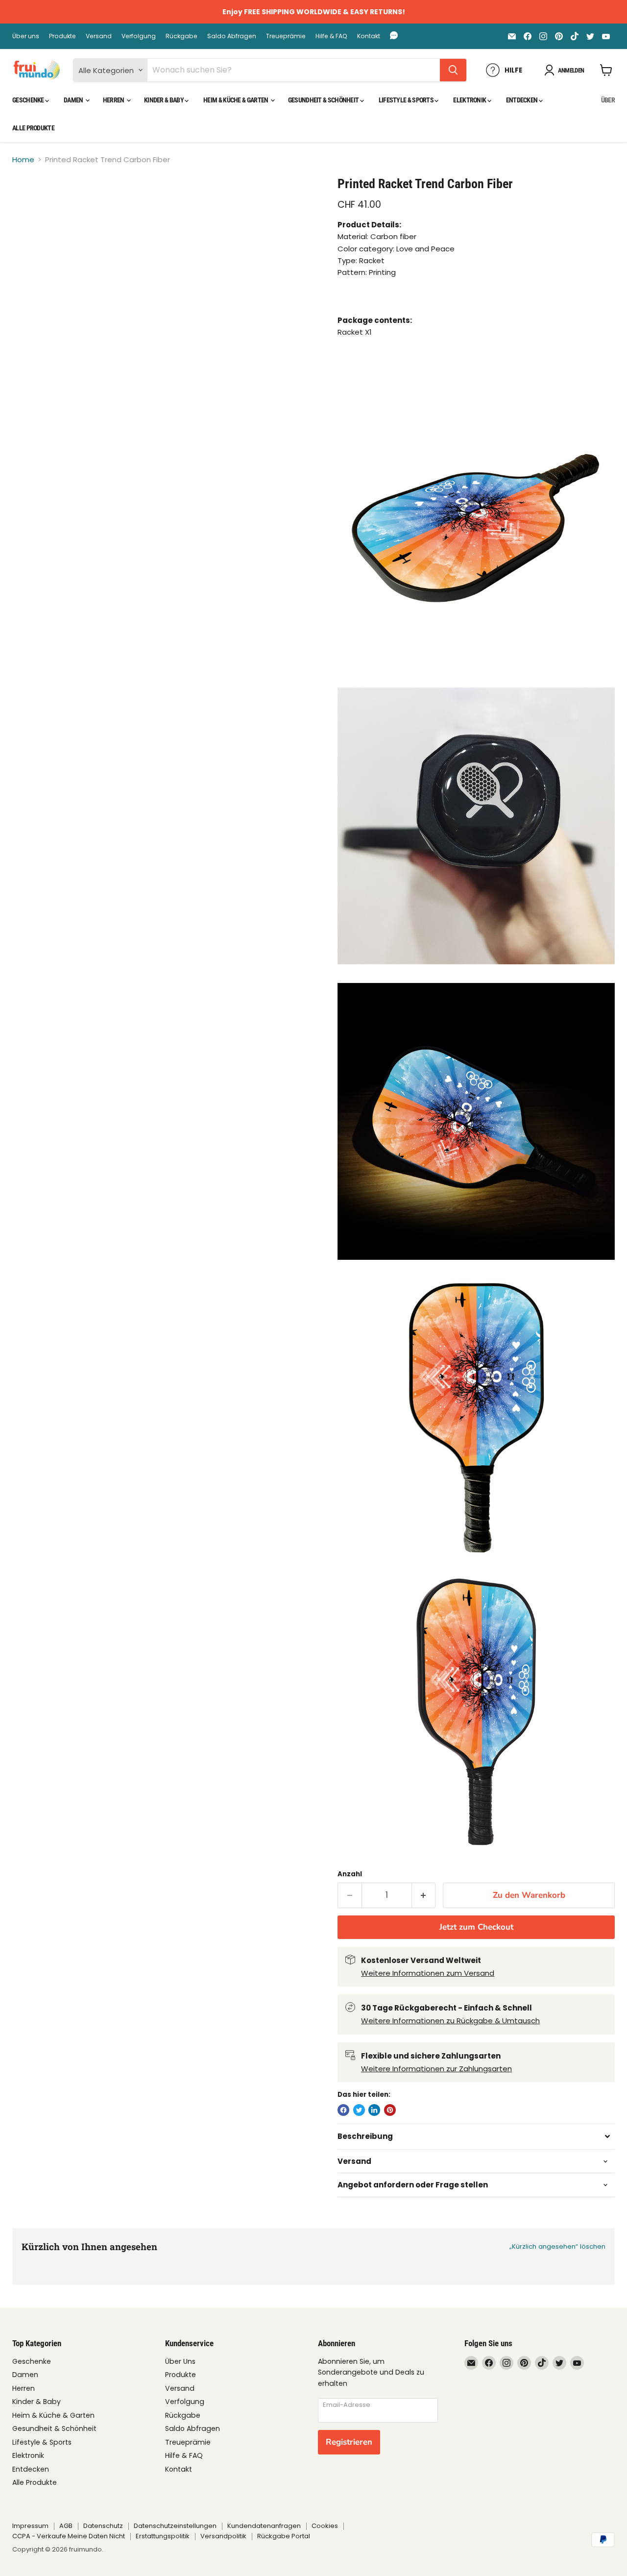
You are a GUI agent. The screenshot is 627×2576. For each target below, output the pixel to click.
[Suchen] (453, 70)
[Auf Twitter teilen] (359, 2110)
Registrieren (349, 2442)
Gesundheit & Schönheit (324, 100)
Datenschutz (103, 2526)
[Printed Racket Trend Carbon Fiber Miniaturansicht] (31, 204)
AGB (66, 2526)
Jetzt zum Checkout (476, 1927)
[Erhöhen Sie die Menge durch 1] (424, 1895)
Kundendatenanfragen (264, 2526)
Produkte (62, 36)
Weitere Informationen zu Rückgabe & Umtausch (450, 2021)
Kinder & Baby (164, 100)
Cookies (325, 2526)
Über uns (26, 36)
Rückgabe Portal (284, 2536)
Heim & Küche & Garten (236, 100)
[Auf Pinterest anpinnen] (390, 2110)
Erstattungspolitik (163, 2536)
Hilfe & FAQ (331, 36)
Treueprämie (286, 36)
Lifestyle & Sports (407, 100)
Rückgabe (181, 36)
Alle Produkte (33, 128)
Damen (74, 100)
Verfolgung (139, 36)
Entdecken (522, 100)
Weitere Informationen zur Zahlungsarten (436, 2069)
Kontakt (369, 36)
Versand (99, 36)
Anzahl (350, 1874)
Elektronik (470, 100)
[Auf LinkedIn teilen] (374, 2110)
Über (608, 100)
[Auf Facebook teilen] (343, 2110)
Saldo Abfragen (232, 36)
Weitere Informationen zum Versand (428, 1973)
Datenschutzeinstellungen (175, 2526)
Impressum (30, 2526)
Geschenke (29, 100)
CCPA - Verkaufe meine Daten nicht (69, 2536)
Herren (114, 100)
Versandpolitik (223, 2536)
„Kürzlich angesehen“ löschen (557, 2246)
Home (23, 159)
